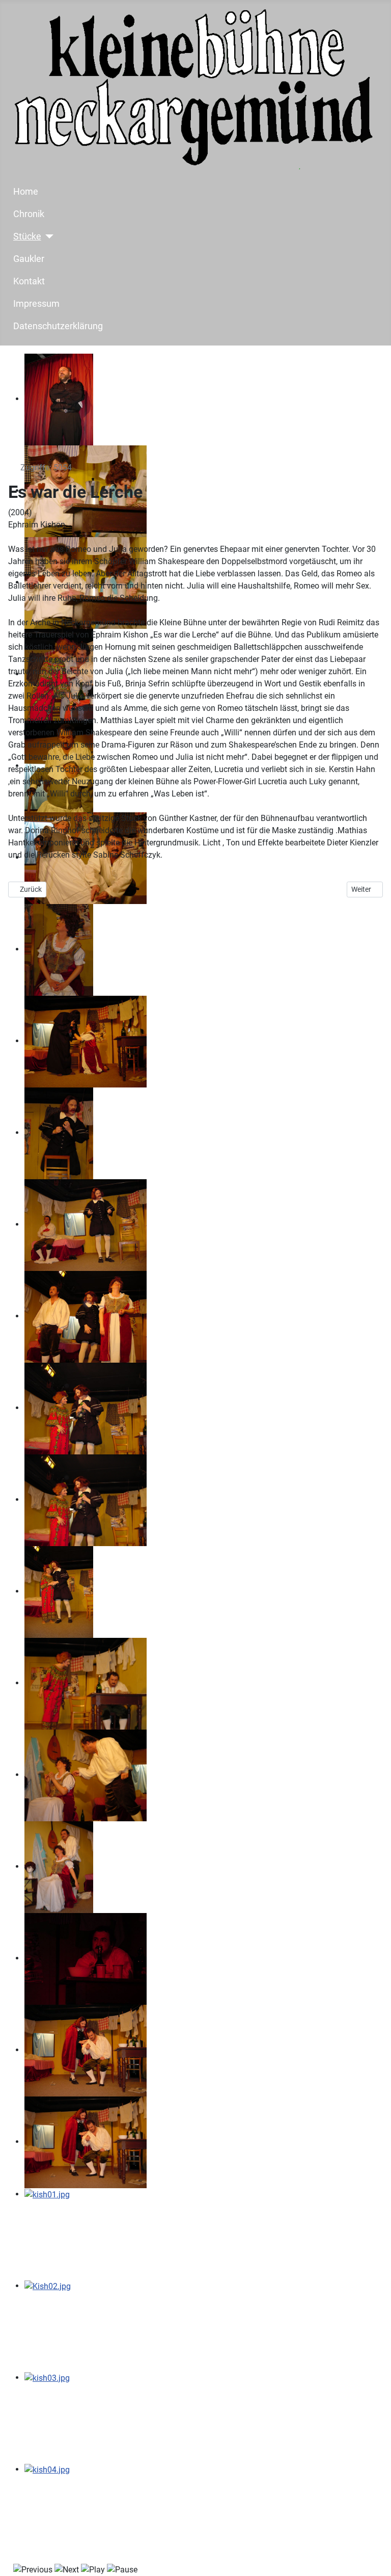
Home (26, 192)
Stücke (27, 236)
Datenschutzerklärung (58, 326)
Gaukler (29, 259)
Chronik (29, 214)
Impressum (36, 304)
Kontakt (29, 281)
